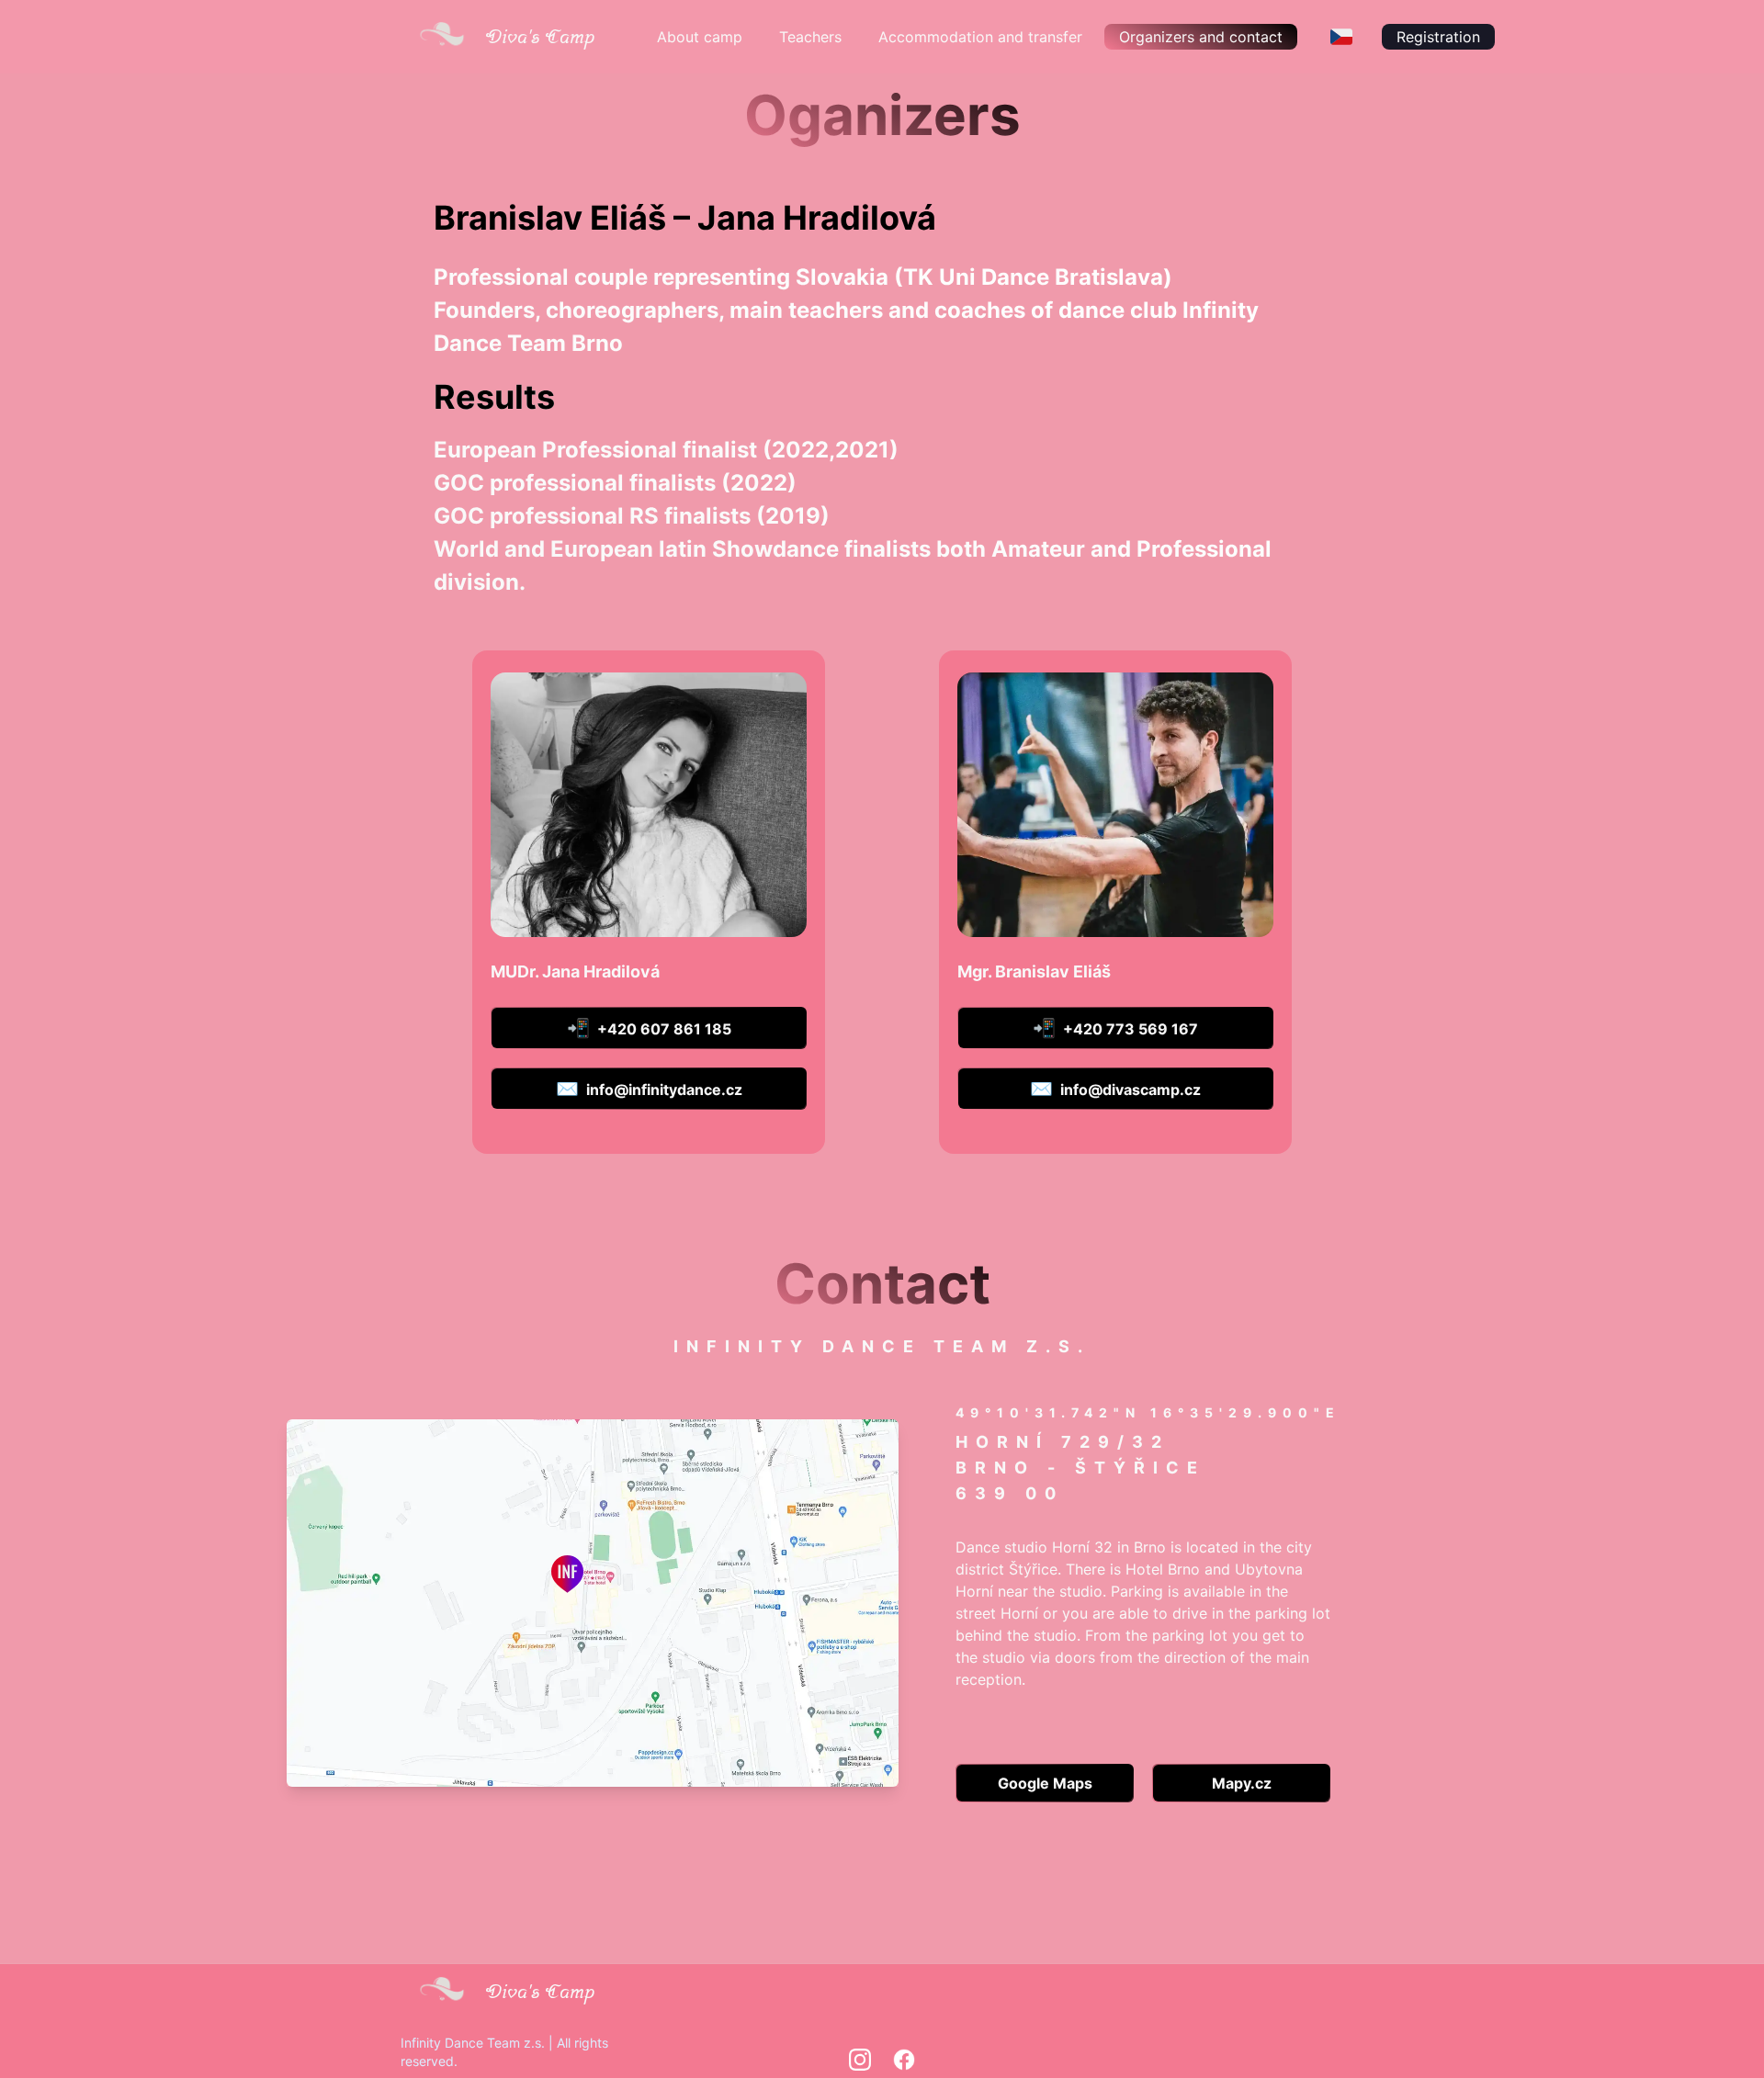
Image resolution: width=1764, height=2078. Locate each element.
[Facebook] (904, 2060)
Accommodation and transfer (980, 37)
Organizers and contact (1201, 37)
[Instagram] (860, 2060)
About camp (700, 37)
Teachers (810, 37)
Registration (1438, 37)
